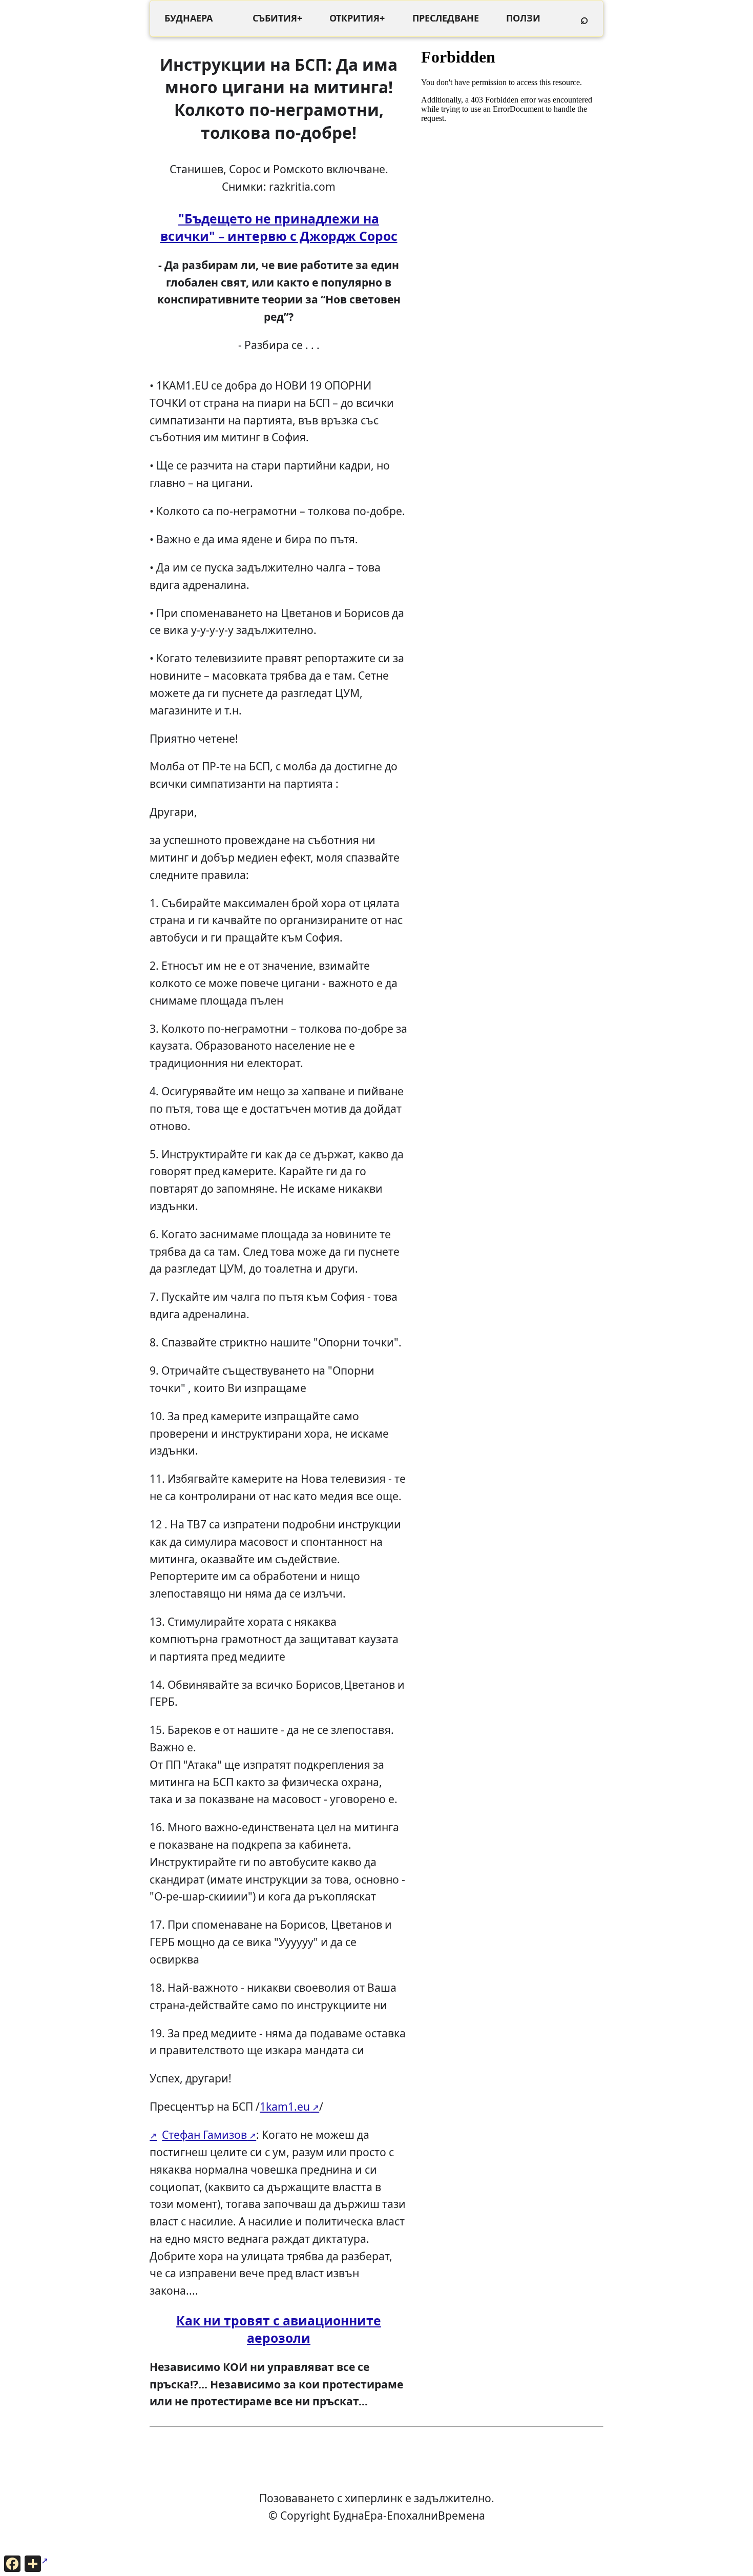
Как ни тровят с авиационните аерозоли (279, 2329)
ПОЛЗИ (523, 18)
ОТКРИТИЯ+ (357, 18)
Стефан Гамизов (204, 2134)
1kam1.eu (285, 2106)
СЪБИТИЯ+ (277, 18)
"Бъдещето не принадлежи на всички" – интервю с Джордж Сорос (279, 227)
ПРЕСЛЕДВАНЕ (446, 18)
